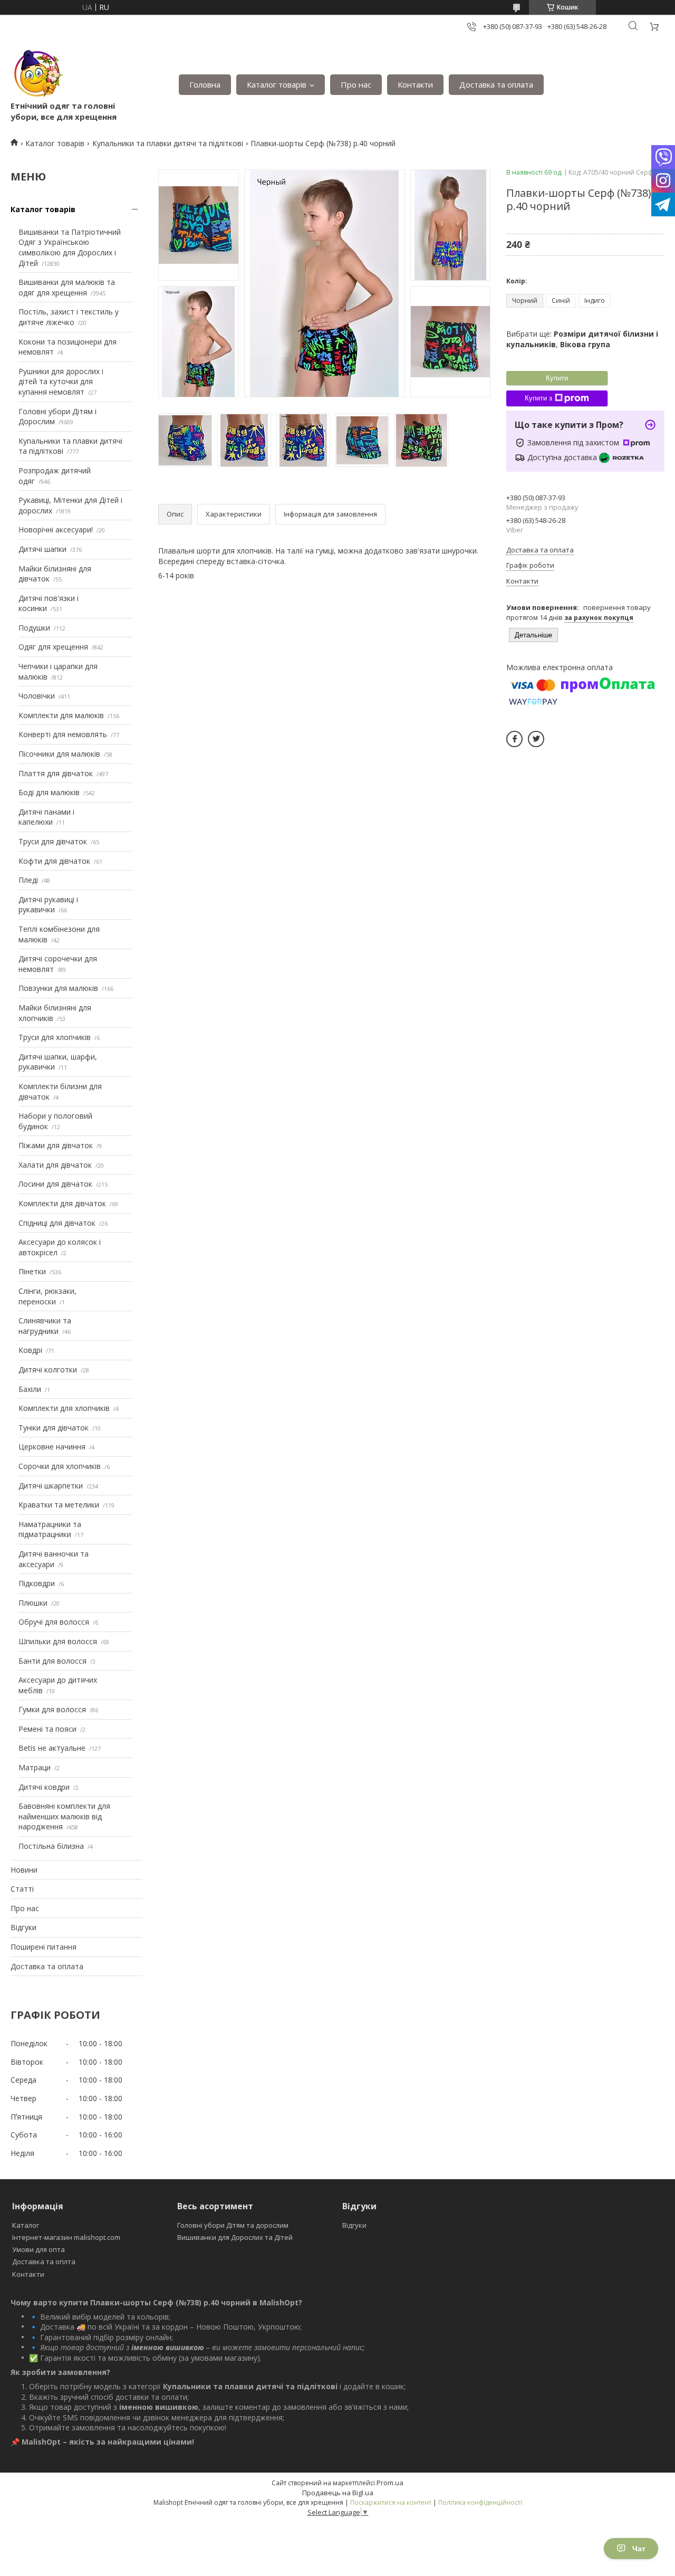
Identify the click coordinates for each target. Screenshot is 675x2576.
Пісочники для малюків (59, 754)
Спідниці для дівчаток (57, 1223)
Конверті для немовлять (63, 734)
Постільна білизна (51, 1846)
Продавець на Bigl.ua (338, 2493)
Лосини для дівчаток (55, 1184)
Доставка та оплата (496, 84)
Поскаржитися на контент (391, 2502)
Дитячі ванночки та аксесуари (54, 1559)
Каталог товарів (277, 84)
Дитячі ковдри (44, 1787)
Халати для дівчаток (55, 1165)
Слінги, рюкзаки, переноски (47, 1296)
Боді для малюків (49, 792)
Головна (205, 84)
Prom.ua (390, 2483)
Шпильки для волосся (58, 1641)
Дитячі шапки (42, 549)
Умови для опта (38, 2249)
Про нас (356, 84)
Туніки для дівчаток (54, 1428)
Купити (557, 378)
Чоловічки (37, 696)
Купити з (538, 398)
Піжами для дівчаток (56, 1145)
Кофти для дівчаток (54, 861)
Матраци (35, 1767)
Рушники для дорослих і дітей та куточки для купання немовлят (61, 381)
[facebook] (514, 739)
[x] (536, 739)
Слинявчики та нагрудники (45, 1326)
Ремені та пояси (47, 1729)
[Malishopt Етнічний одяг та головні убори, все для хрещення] (37, 74)
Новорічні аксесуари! (56, 529)
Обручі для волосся (54, 1622)
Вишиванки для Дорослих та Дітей (235, 2237)
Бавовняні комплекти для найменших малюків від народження (64, 1816)
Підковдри (37, 1583)
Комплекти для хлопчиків (64, 1408)
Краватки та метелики (59, 1505)
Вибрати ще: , (582, 339)
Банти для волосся (52, 1661)
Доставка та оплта (44, 2262)
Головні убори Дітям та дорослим (233, 2225)
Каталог (26, 2225)
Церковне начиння (52, 1447)
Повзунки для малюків (58, 988)
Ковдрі (30, 1350)
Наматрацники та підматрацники (50, 1529)
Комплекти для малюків (61, 715)
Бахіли (30, 1389)
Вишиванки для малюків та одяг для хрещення (67, 287)
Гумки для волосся (52, 1709)
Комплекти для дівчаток (62, 1203)
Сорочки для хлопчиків (60, 1466)
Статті (22, 1889)
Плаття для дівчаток (56, 773)
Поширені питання (44, 1947)
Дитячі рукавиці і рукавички (48, 905)
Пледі (28, 880)
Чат (639, 2549)
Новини (24, 1870)
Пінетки (32, 1271)
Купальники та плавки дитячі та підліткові (168, 143)
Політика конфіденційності (480, 2502)
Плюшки (33, 1603)
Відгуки (23, 1927)
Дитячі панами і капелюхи (46, 817)
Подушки (34, 628)
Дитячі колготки (48, 1370)
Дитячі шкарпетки (51, 1486)
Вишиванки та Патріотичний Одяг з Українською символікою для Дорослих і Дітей (70, 247)
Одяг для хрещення (53, 647)
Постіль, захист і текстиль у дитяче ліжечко (69, 317)
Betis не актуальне (52, 1748)
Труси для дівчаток (53, 841)
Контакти (415, 84)
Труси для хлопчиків (55, 1037)
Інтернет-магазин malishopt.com (66, 2237)
